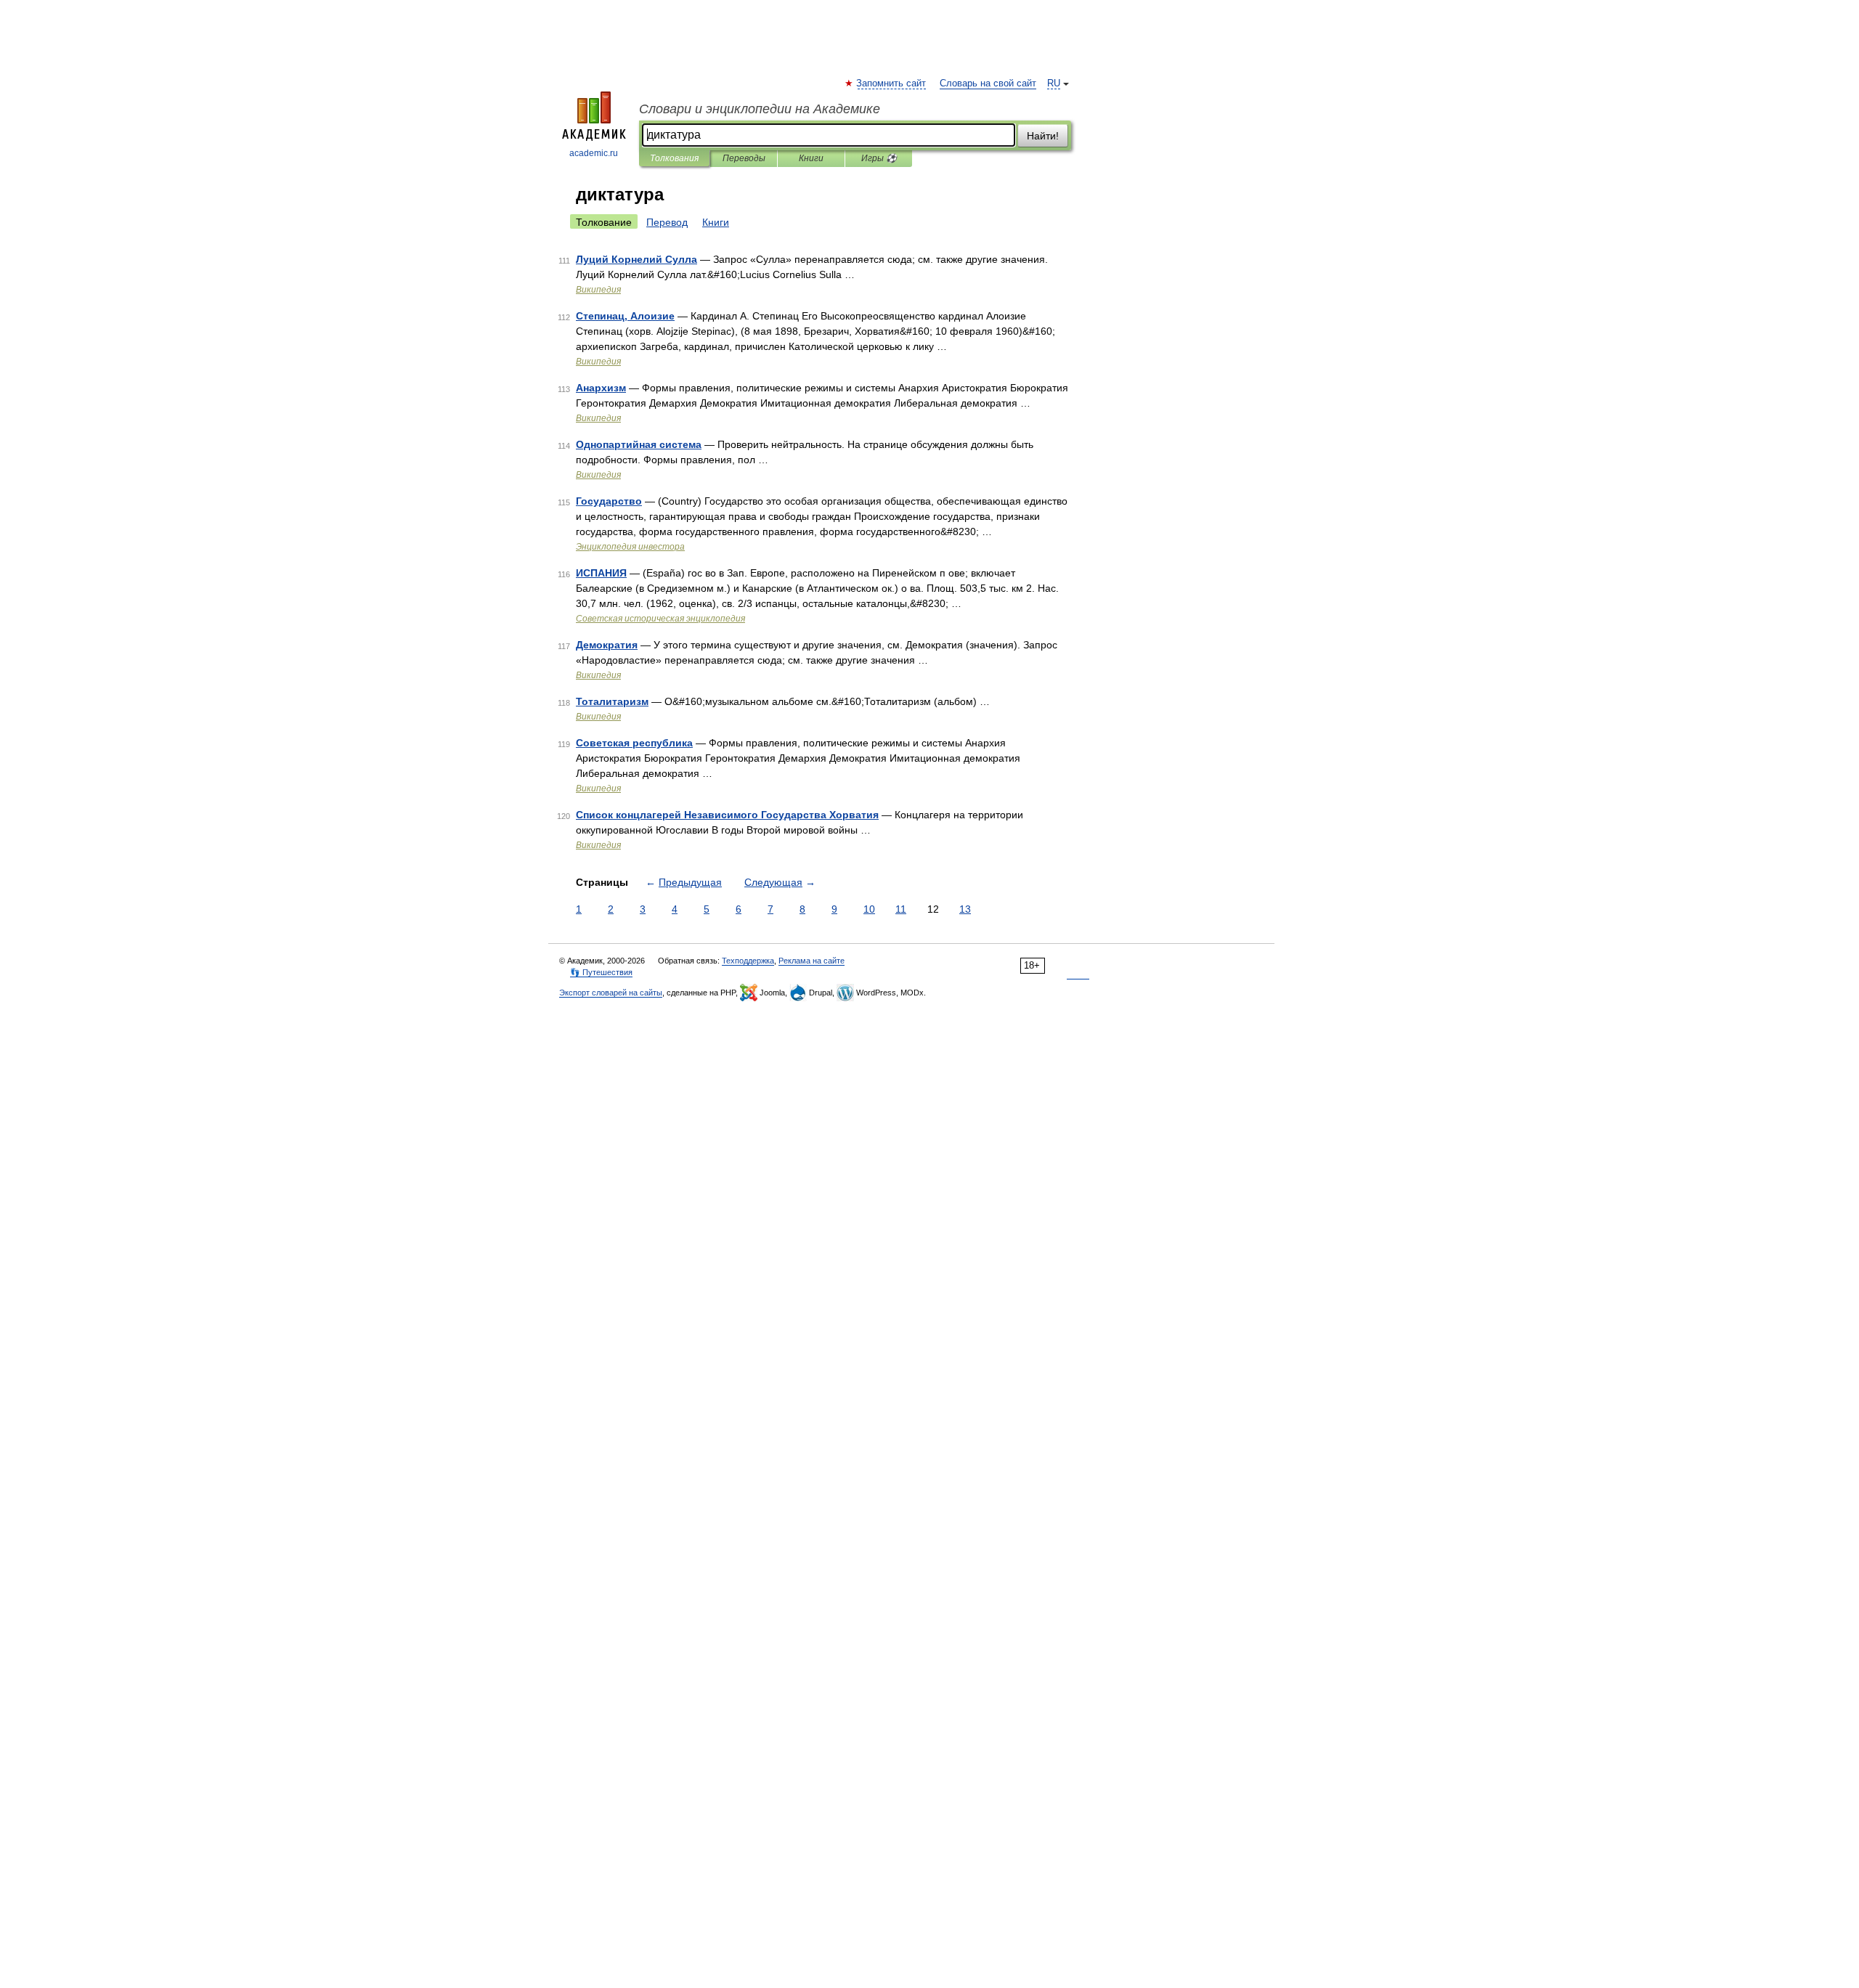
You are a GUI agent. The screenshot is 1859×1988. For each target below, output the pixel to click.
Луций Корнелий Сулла (636, 259)
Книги (811, 158)
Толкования (674, 158)
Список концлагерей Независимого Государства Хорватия (727, 815)
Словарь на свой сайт (988, 83)
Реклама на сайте (811, 961)
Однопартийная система (639, 444)
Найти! (1043, 136)
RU (1054, 83)
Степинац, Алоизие (625, 316)
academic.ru (594, 153)
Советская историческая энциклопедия (660, 619)
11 (901, 909)
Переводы (744, 158)
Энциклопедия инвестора (630, 547)
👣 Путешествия (601, 972)
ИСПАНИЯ (601, 573)
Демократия (607, 645)
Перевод (667, 222)
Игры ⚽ (879, 158)
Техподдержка (748, 961)
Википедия (598, 290)
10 (869, 909)
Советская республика (634, 743)
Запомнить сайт (892, 83)
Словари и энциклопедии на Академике (760, 109)
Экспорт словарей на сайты (611, 993)
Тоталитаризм (612, 701)
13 (965, 909)
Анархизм (601, 388)
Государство (609, 501)
